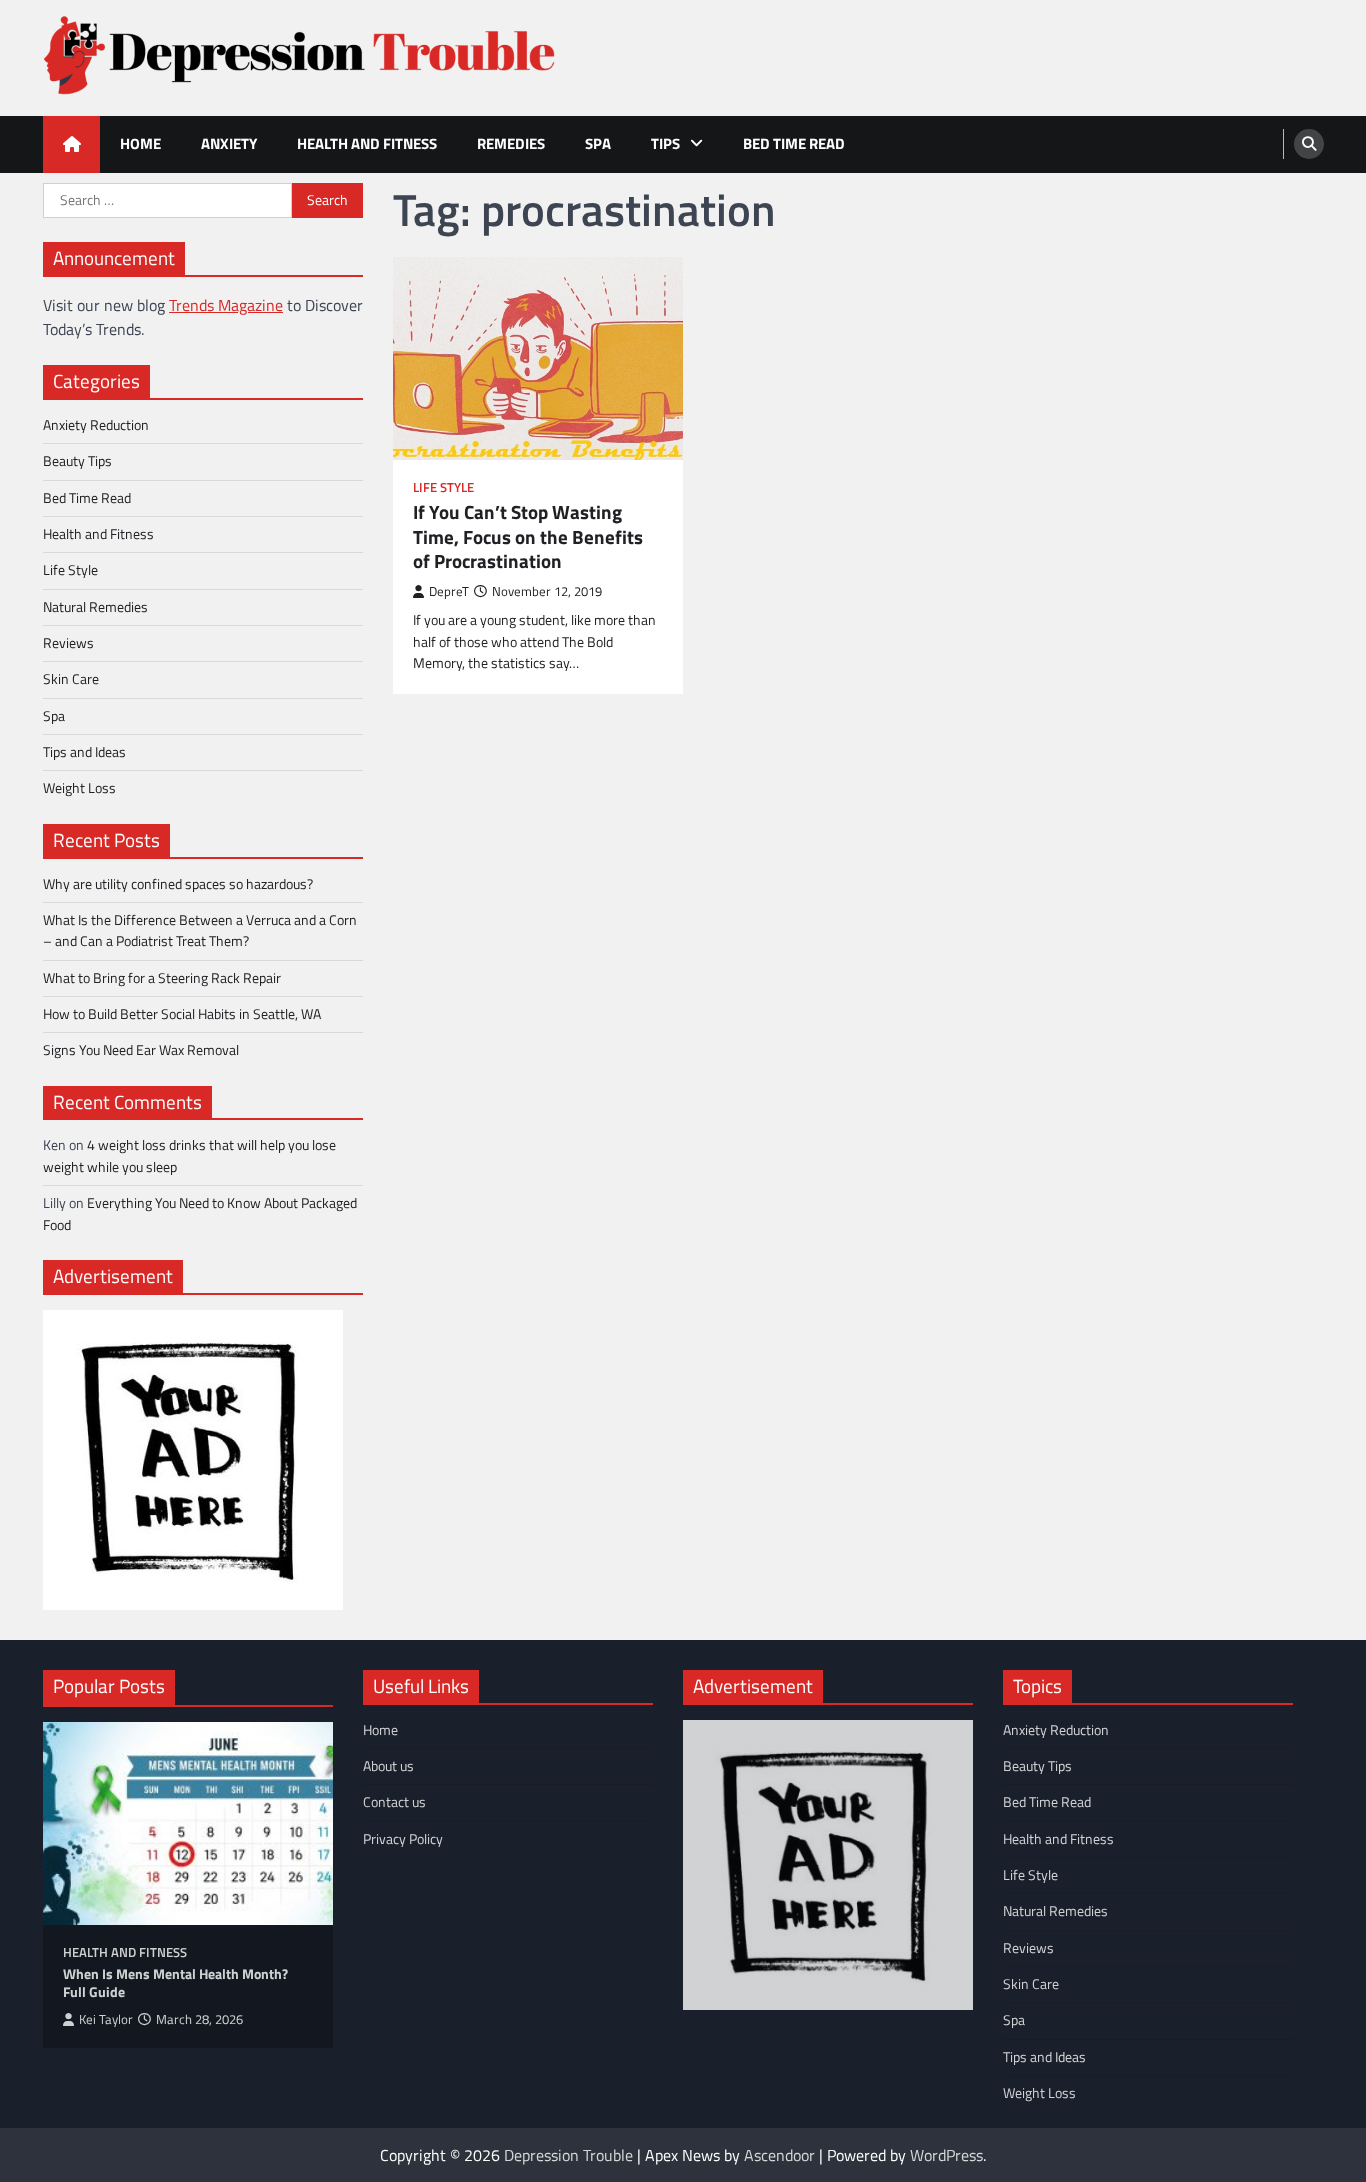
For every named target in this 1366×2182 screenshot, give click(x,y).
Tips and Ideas (84, 752)
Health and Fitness (367, 143)
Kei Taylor (106, 2019)
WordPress (946, 2155)
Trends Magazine (226, 305)
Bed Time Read (794, 143)
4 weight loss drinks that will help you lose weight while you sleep (189, 1155)
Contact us (394, 1802)
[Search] (1309, 144)
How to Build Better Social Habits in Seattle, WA (182, 1014)
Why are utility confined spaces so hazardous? (178, 884)
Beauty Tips (77, 461)
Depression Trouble (568, 2155)
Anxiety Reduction (96, 425)
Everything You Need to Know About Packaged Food (200, 1213)
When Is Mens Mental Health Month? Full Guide (175, 1983)
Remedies (511, 143)
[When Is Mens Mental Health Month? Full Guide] (188, 1823)
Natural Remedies (95, 607)
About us (388, 1766)
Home (140, 143)
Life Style (443, 487)
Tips (665, 143)
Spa (598, 143)
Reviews (68, 643)
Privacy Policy (403, 1839)
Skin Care (71, 679)
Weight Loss (79, 788)
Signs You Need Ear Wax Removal (141, 1050)
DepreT (449, 591)
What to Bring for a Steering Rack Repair (162, 978)
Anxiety (229, 143)
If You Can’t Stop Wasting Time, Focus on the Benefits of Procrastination (528, 537)
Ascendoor (779, 2155)
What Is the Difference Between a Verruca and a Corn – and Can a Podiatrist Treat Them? (200, 930)
